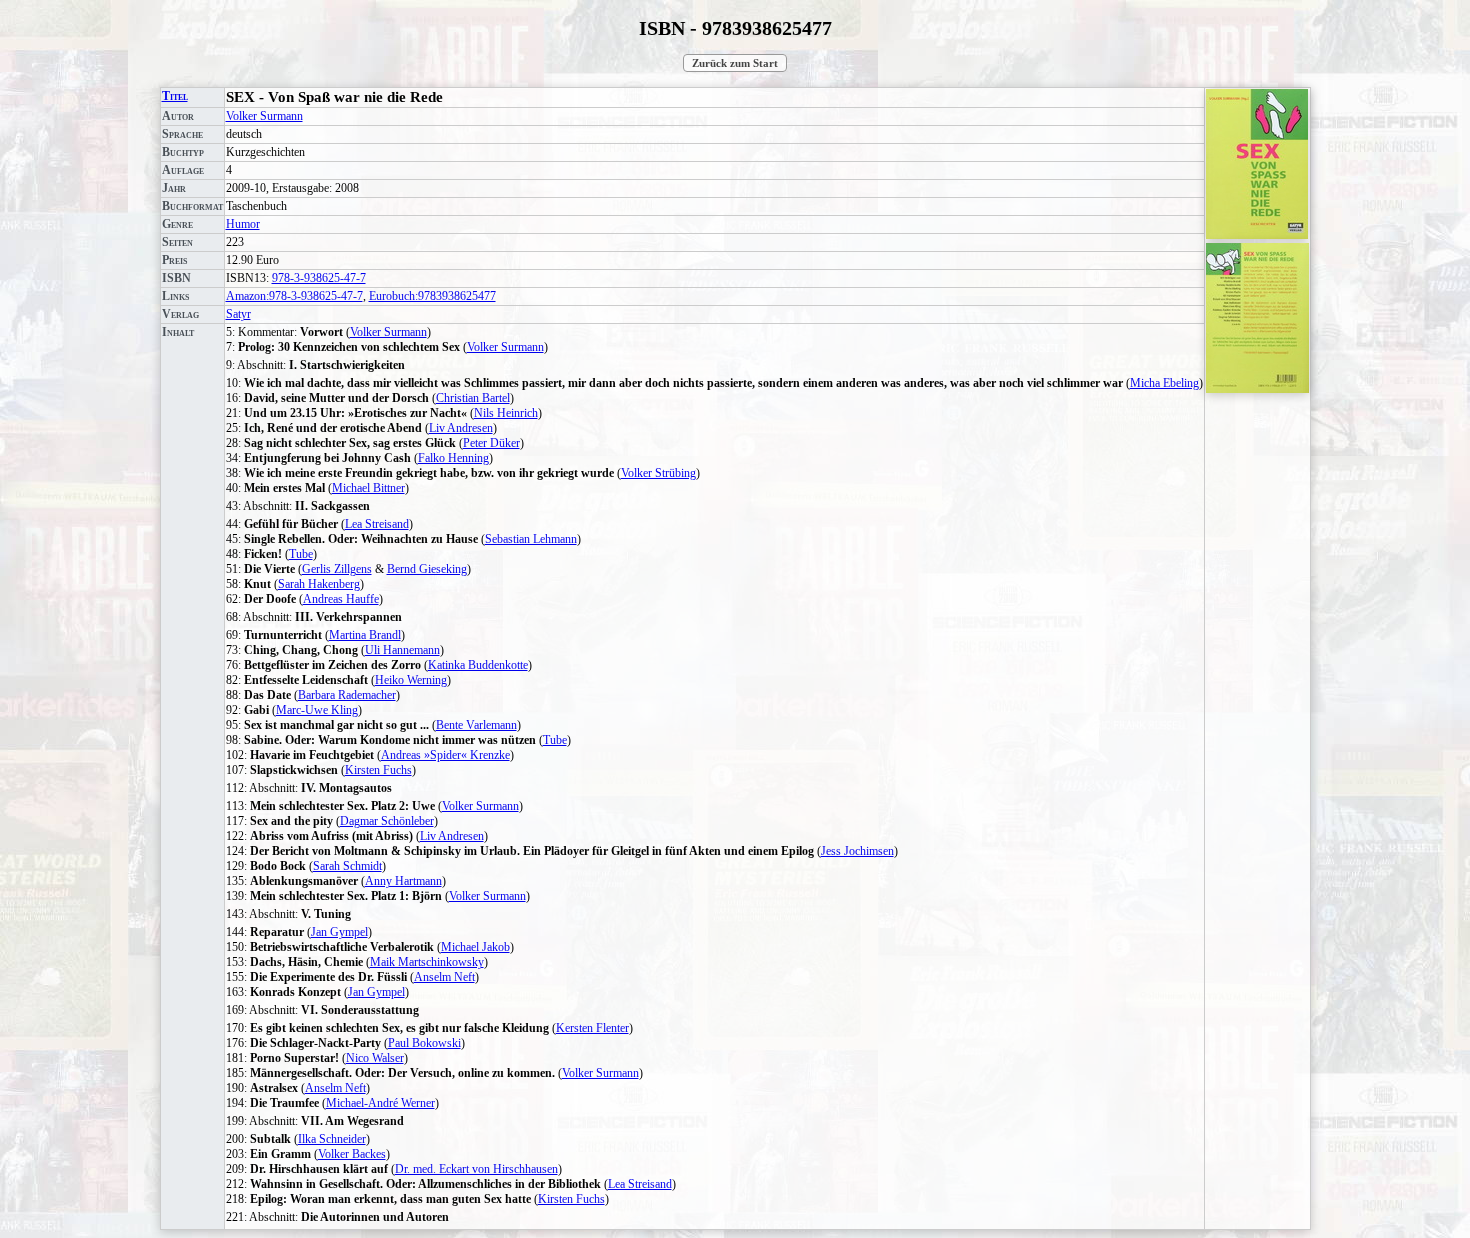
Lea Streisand (377, 524)
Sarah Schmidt (347, 866)
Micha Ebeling (1164, 383)
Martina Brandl (365, 635)
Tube (301, 554)
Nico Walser (375, 1058)
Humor (243, 224)
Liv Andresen (461, 428)
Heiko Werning (411, 680)
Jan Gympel (339, 932)
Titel (175, 96)
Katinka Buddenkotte (478, 665)
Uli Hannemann (402, 650)
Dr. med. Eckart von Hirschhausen (476, 1169)
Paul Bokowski (424, 1043)
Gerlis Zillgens (337, 569)
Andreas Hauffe (341, 599)
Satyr (238, 314)
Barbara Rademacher (347, 695)
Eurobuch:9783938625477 (432, 296)
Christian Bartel (473, 398)
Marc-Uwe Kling (317, 710)
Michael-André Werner (380, 1103)
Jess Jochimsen (857, 851)
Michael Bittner (368, 488)
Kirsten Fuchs (378, 770)
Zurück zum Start (735, 63)
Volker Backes (352, 1154)
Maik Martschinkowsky (427, 962)
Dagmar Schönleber (387, 821)
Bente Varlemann (476, 725)
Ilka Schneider (332, 1139)
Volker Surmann (264, 116)
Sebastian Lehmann (531, 539)
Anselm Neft (444, 977)
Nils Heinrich (506, 413)
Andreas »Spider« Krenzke (445, 755)
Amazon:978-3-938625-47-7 (294, 296)
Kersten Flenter (592, 1028)
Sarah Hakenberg (319, 584)
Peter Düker (491, 443)
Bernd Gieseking (427, 569)
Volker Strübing (658, 473)
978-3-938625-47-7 (319, 278)
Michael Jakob (475, 947)
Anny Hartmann (403, 881)
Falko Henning (453, 458)
